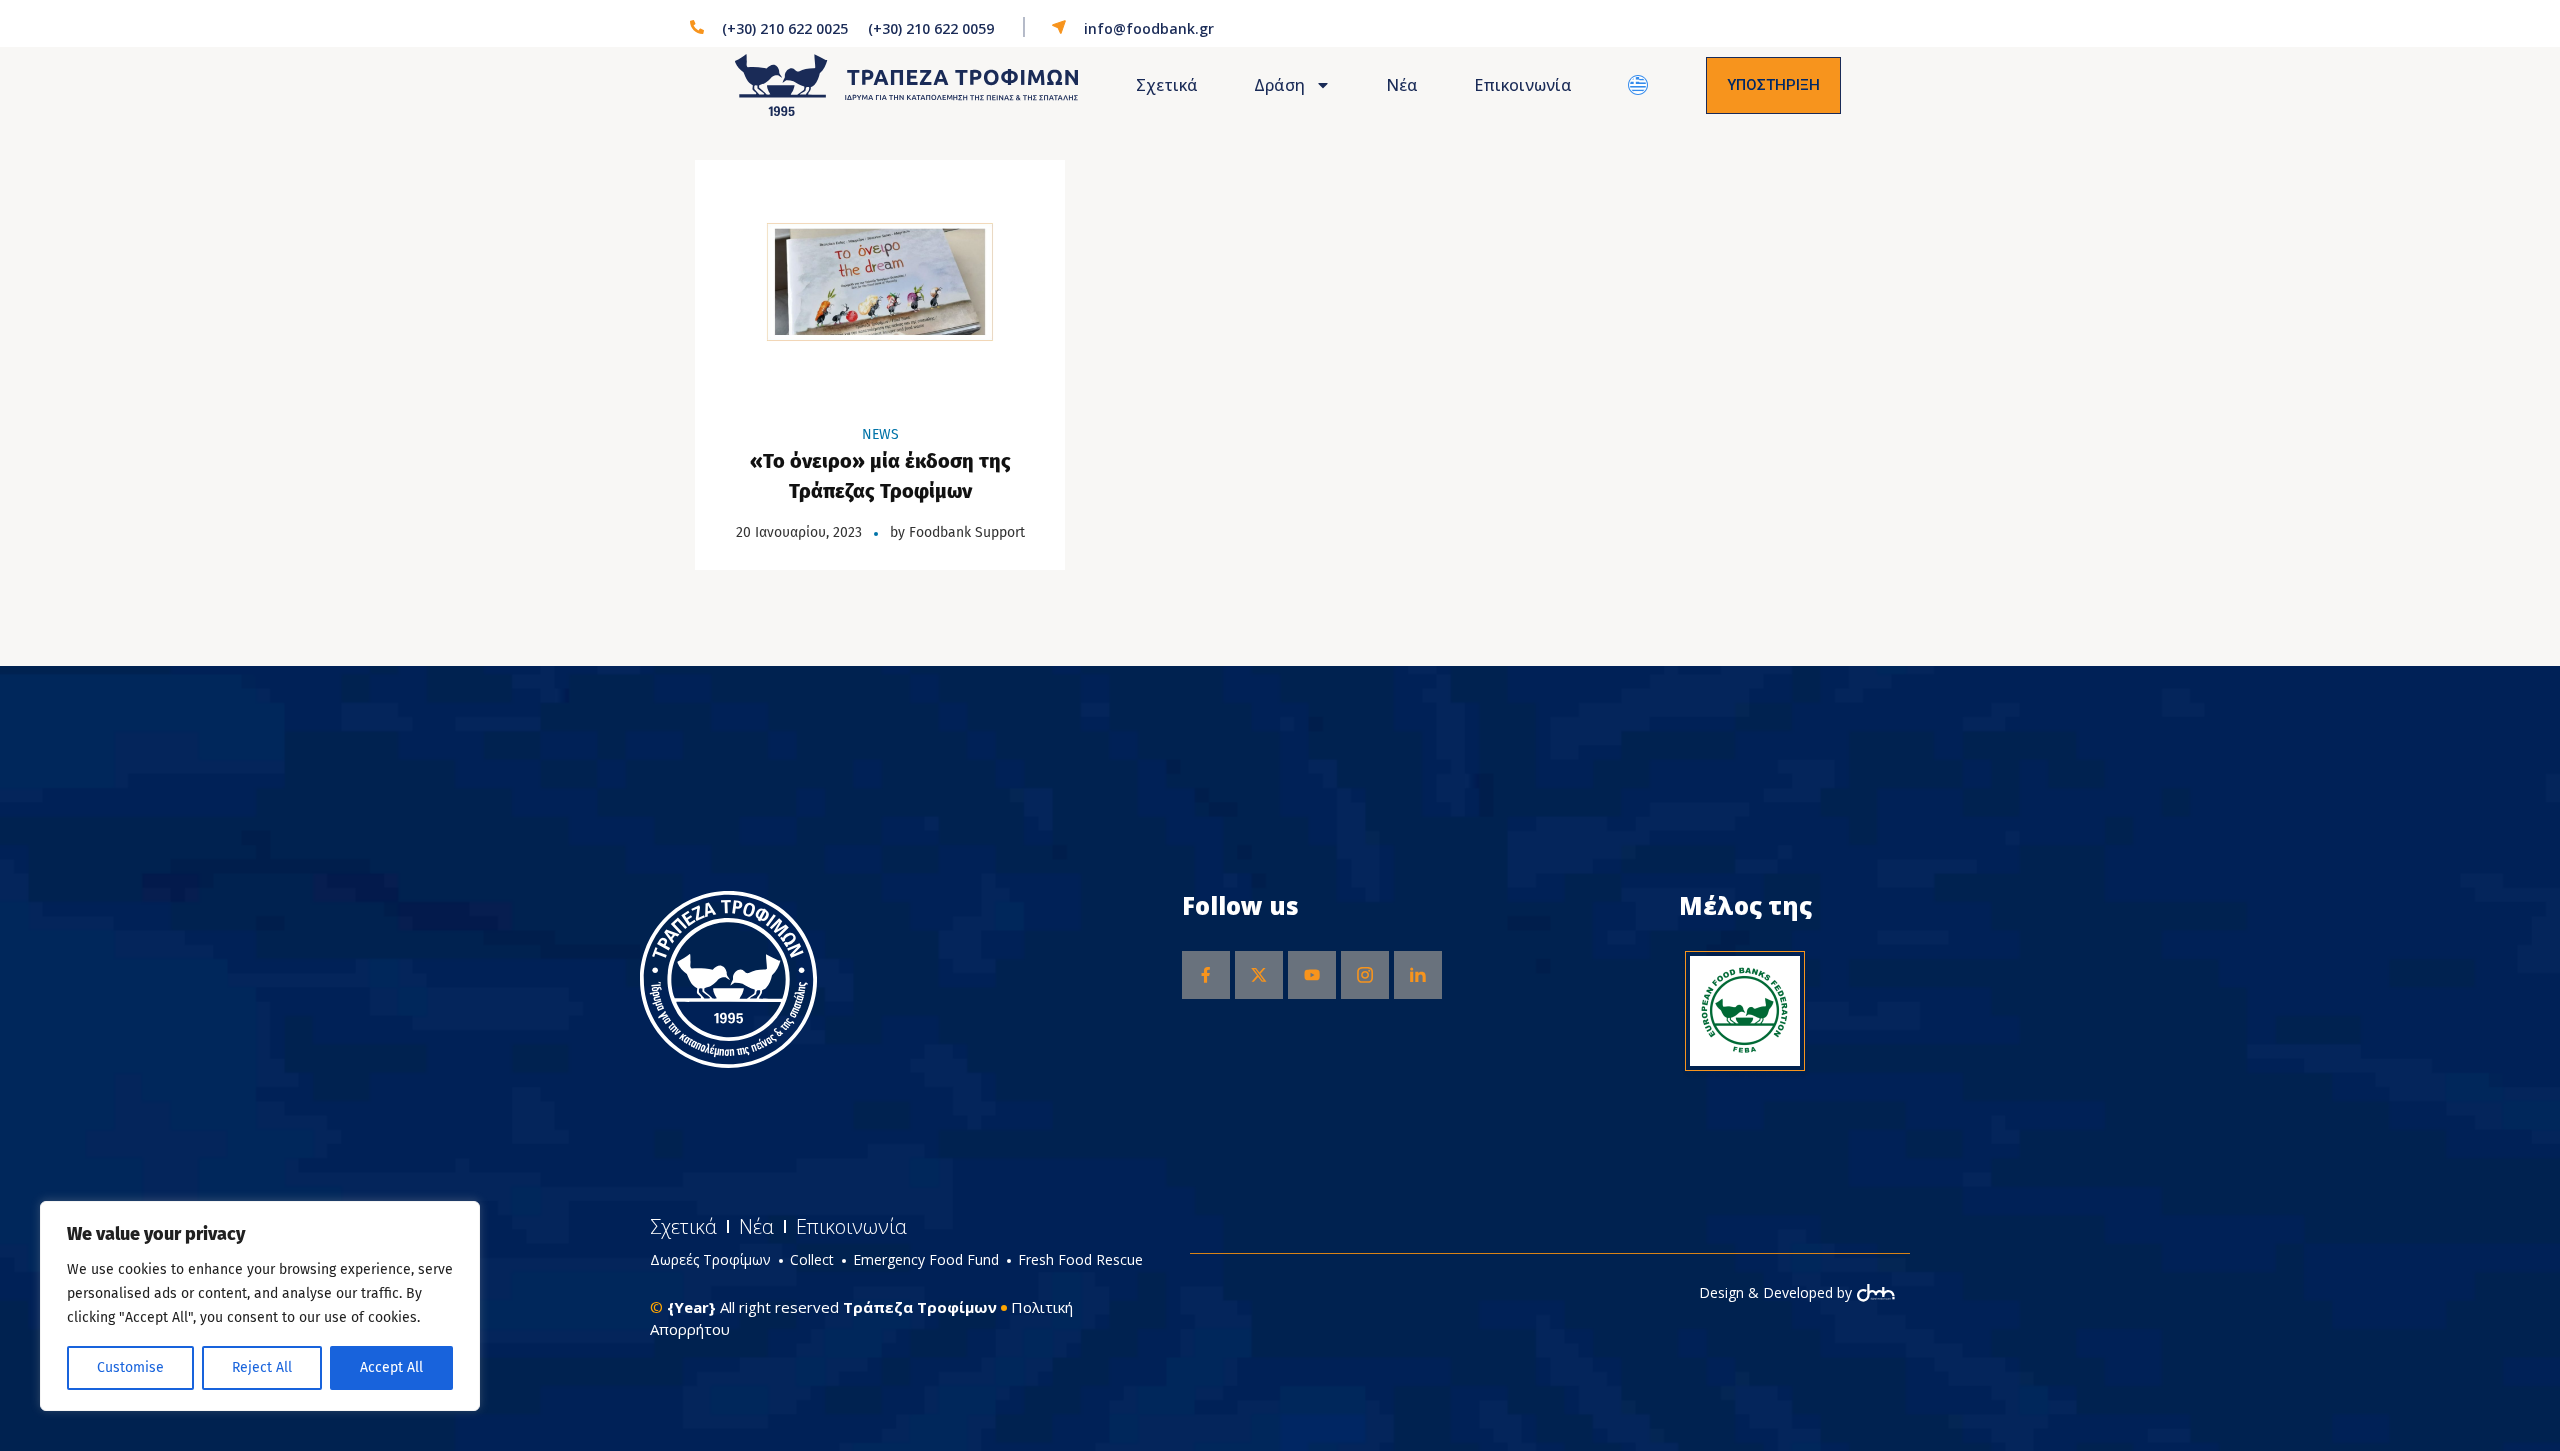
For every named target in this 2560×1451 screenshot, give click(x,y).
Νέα (1402, 85)
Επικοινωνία (1523, 85)
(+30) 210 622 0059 (931, 28)
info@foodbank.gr (1149, 28)
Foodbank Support (967, 532)
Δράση (1279, 85)
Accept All (391, 1367)
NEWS (880, 434)
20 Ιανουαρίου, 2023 (799, 532)
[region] (260, 1306)
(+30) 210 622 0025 (785, 28)
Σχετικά (1167, 85)
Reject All (262, 1367)
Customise (130, 1367)
